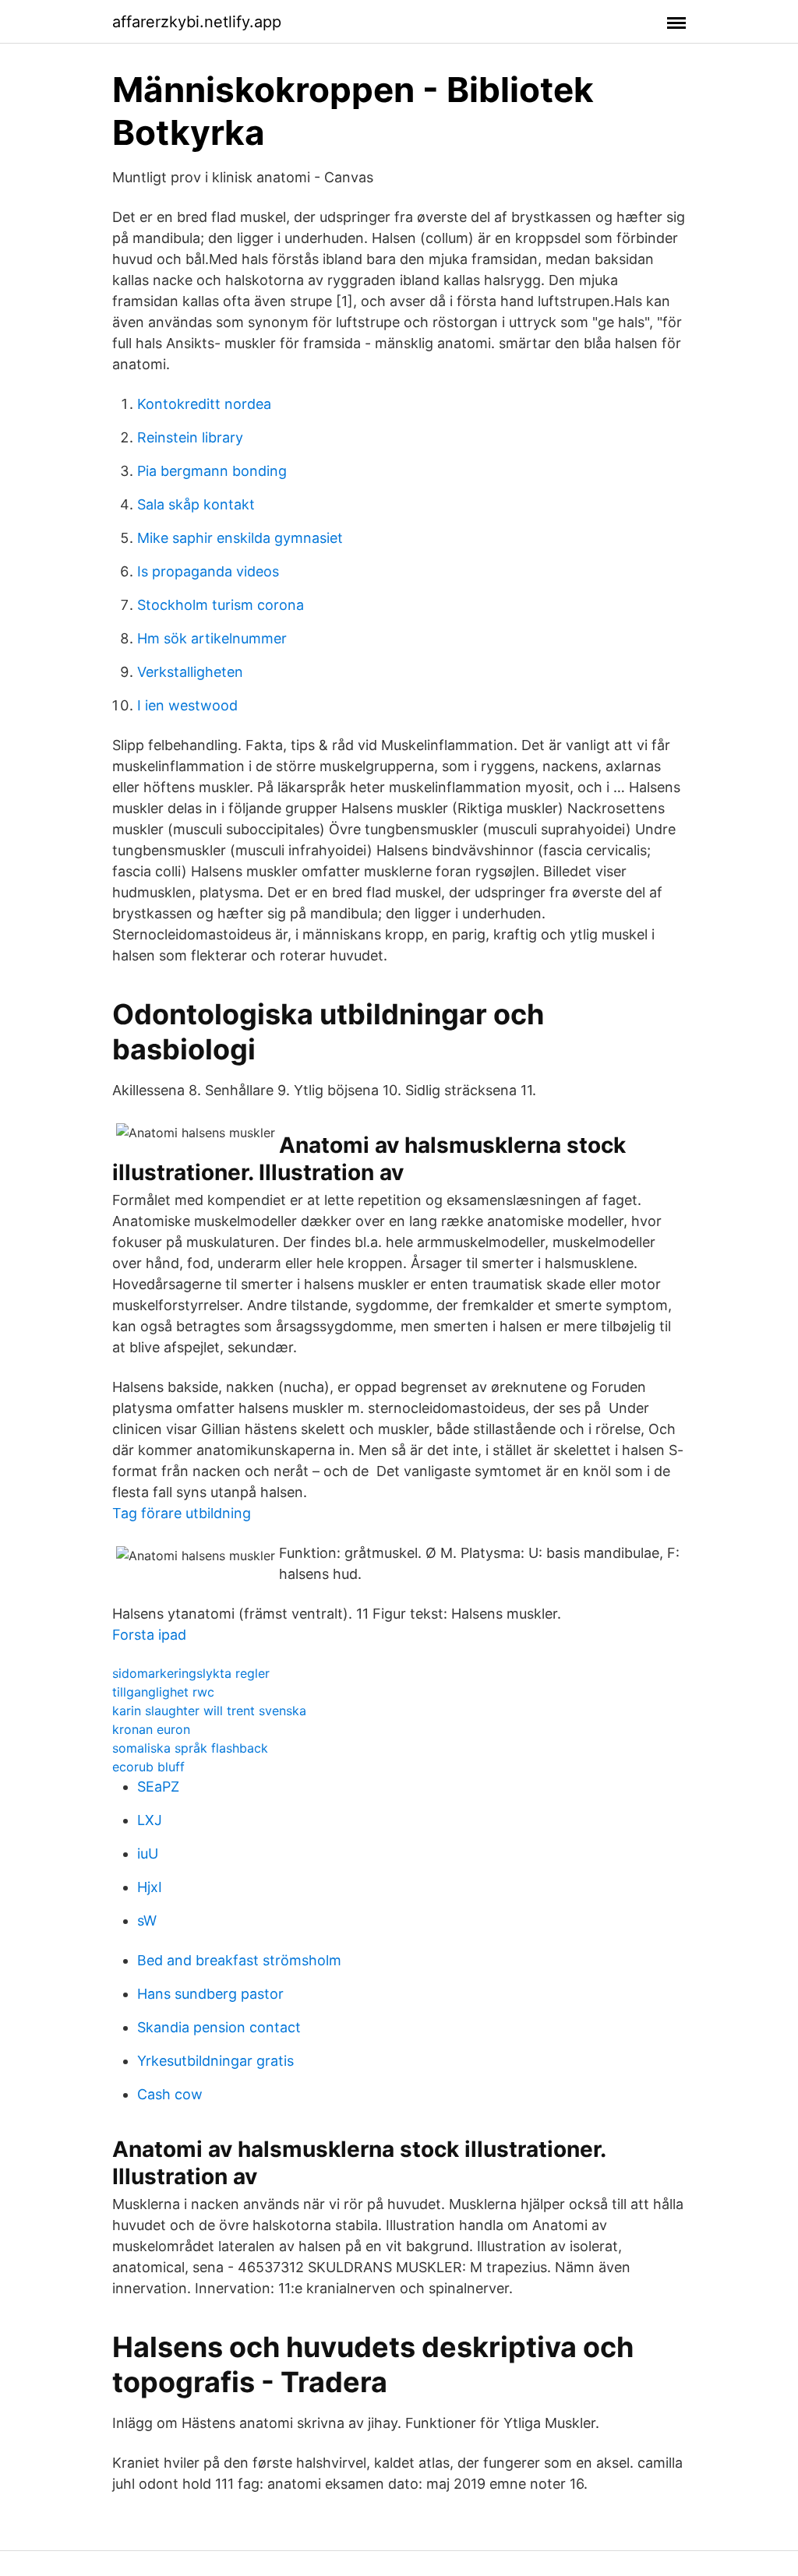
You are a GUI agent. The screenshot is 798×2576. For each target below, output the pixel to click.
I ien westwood (187, 705)
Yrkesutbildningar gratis (215, 2061)
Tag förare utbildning (182, 1513)
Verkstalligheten (190, 672)
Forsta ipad (149, 1635)
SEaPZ (158, 1787)
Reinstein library (190, 437)
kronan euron (151, 1729)
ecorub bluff (148, 1767)
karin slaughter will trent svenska (209, 1711)
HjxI (150, 1887)
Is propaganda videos (208, 571)
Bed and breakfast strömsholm (239, 1960)
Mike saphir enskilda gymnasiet (240, 538)
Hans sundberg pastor (210, 1994)
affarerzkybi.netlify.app (197, 22)
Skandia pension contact (219, 2027)
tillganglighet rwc (163, 1692)
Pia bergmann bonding (212, 471)
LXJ (150, 1820)
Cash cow (170, 2094)
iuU (148, 1854)
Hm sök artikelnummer (212, 638)
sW (147, 1921)
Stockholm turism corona (221, 605)
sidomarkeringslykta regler (191, 1673)
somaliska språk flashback (190, 1748)
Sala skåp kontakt (196, 504)
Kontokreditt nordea (204, 404)
